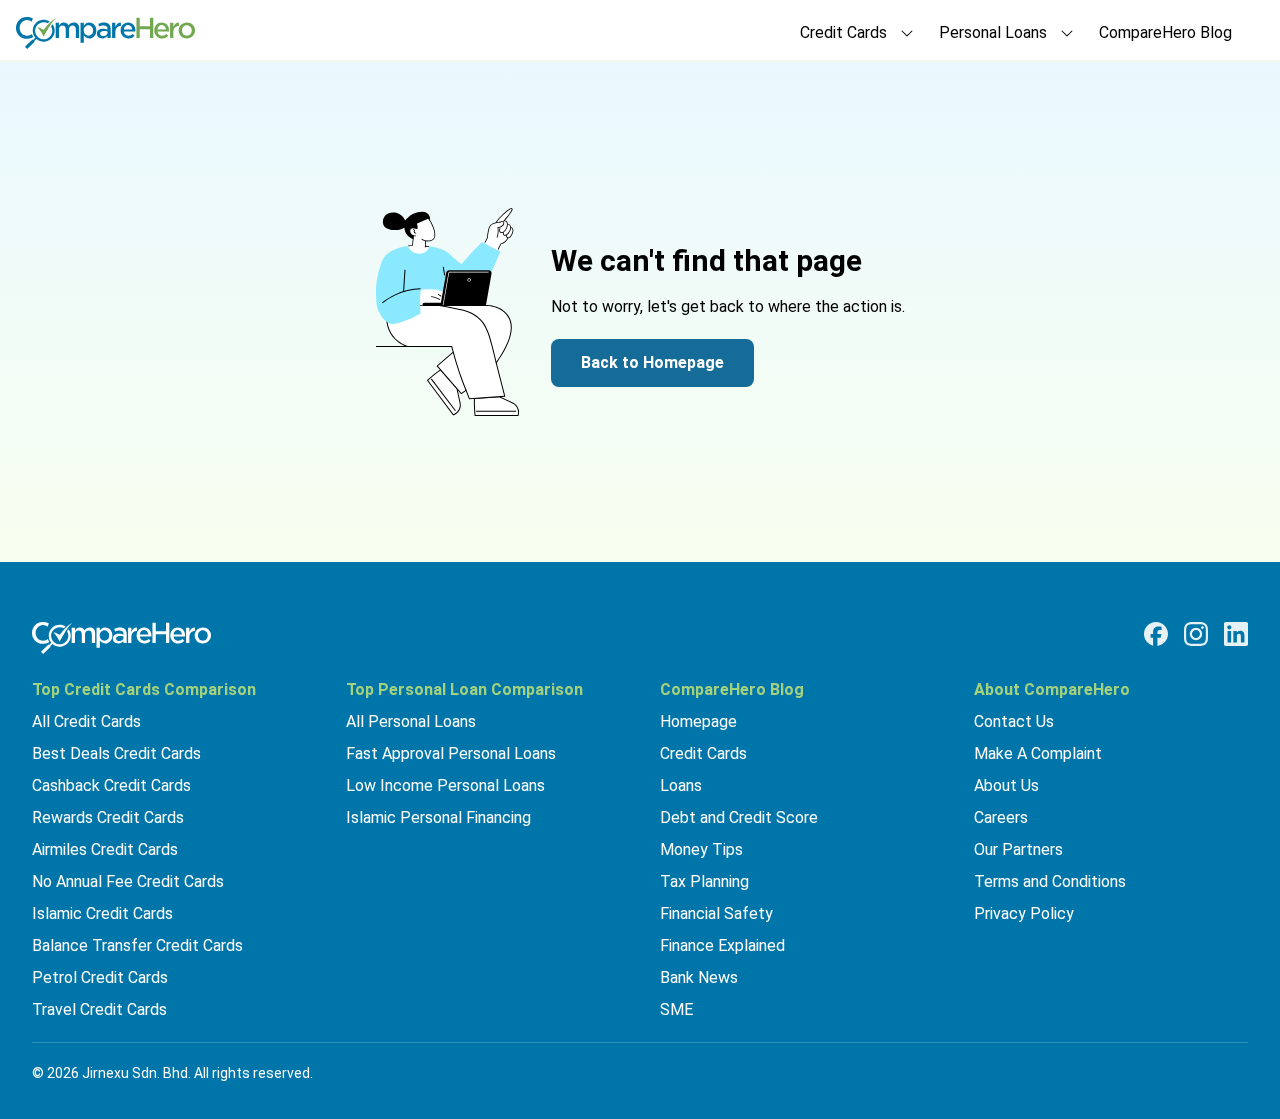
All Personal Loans (411, 721)
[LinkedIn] (1236, 634)
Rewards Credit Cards (108, 817)
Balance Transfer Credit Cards (137, 945)
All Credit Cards (86, 721)
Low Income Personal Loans (445, 785)
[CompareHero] (121, 638)
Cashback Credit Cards (111, 785)
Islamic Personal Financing (438, 817)
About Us (1006, 785)
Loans (681, 785)
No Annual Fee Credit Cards (128, 881)
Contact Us (1014, 721)
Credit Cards (703, 753)
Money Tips (701, 849)
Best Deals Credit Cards (116, 753)
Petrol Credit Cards (100, 977)
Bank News (699, 977)
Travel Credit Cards (99, 1009)
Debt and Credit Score (739, 817)
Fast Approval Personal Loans (451, 753)
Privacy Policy (1024, 913)
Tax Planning (704, 881)
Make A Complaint (1038, 753)
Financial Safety (716, 913)
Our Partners (1018, 849)
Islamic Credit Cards (102, 913)
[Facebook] (1156, 634)
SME (676, 1009)
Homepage (698, 721)
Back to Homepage (652, 362)
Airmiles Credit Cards (105, 849)
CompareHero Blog (1165, 32)
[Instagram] (1196, 634)
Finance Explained (722, 945)
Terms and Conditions (1050, 881)
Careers (1001, 817)
